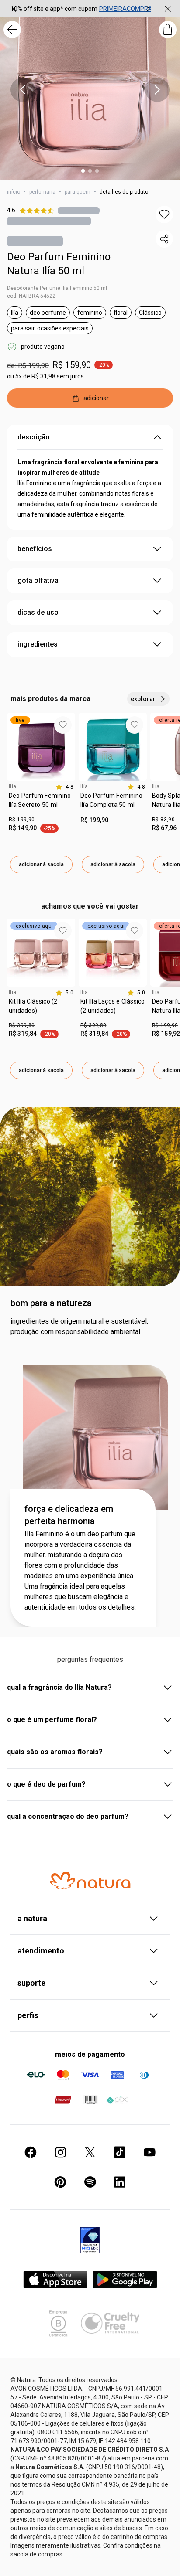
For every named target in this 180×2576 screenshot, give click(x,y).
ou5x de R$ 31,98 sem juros (45, 376)
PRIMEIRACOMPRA (126, 9)
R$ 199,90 (22, 820)
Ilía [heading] (13, 786)
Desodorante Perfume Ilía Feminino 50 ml (57, 288)
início (14, 192)
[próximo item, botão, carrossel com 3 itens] (148, 9)
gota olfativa (38, 580)
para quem (78, 192)
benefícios (35, 549)
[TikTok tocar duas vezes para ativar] (120, 2152)
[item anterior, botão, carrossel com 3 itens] (14, 9)
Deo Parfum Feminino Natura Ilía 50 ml (59, 264)
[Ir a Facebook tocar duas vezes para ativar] (31, 2152)
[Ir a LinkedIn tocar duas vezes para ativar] (120, 2182)
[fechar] (168, 9)
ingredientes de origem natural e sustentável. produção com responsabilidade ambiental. (79, 1326)
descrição (34, 437)
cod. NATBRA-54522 (31, 296)
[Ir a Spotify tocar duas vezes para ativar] (90, 2182)
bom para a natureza (51, 1303)
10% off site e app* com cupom (54, 9)
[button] (164, 214)
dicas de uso (38, 612)
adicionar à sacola (41, 864)
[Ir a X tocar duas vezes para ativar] (90, 2152)
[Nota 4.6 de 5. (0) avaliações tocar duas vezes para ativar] (79, 210)
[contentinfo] (64, 787)
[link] (41, 803)
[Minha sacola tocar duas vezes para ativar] (168, 30)
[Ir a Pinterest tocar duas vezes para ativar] (60, 2182)
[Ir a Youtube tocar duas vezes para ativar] (149, 2152)
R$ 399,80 (22, 1025)
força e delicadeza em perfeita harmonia (69, 1515)
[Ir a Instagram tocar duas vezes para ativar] (60, 2152)
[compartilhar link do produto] (164, 239)
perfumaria (42, 192)
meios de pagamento (90, 2054)
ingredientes (38, 644)
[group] (81, 9)
